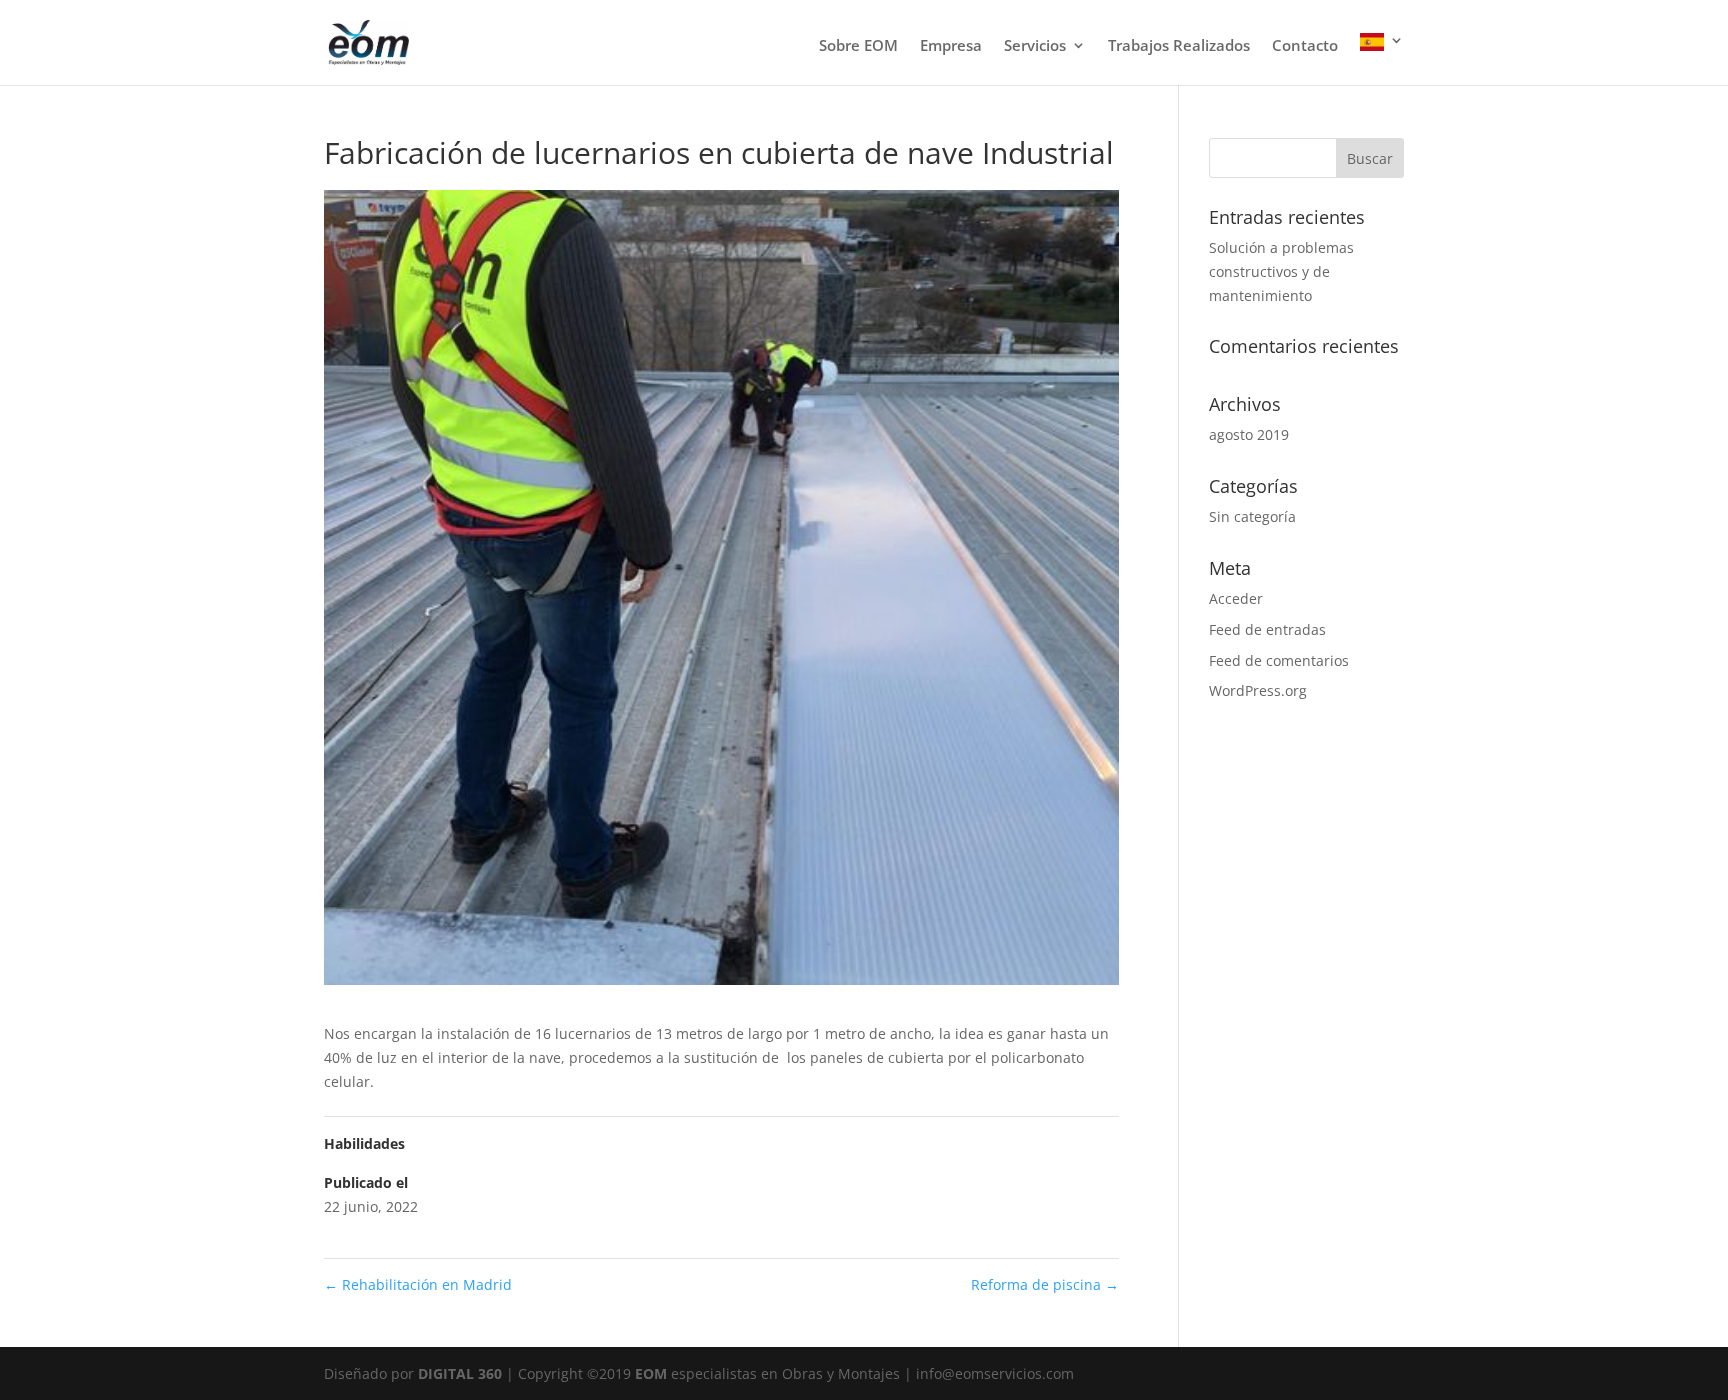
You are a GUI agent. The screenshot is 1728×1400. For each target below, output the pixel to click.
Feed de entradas (1267, 629)
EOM (653, 1373)
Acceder (1236, 598)
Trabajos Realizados (1179, 46)
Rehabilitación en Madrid (418, 1284)
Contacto (1305, 46)
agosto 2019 (1249, 434)
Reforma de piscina (1045, 1284)
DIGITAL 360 (462, 1373)
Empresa (951, 46)
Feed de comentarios (1279, 660)
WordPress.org (1258, 690)
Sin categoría (1252, 516)
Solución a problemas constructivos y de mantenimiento (1281, 271)
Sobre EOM (858, 46)
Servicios (1035, 46)
